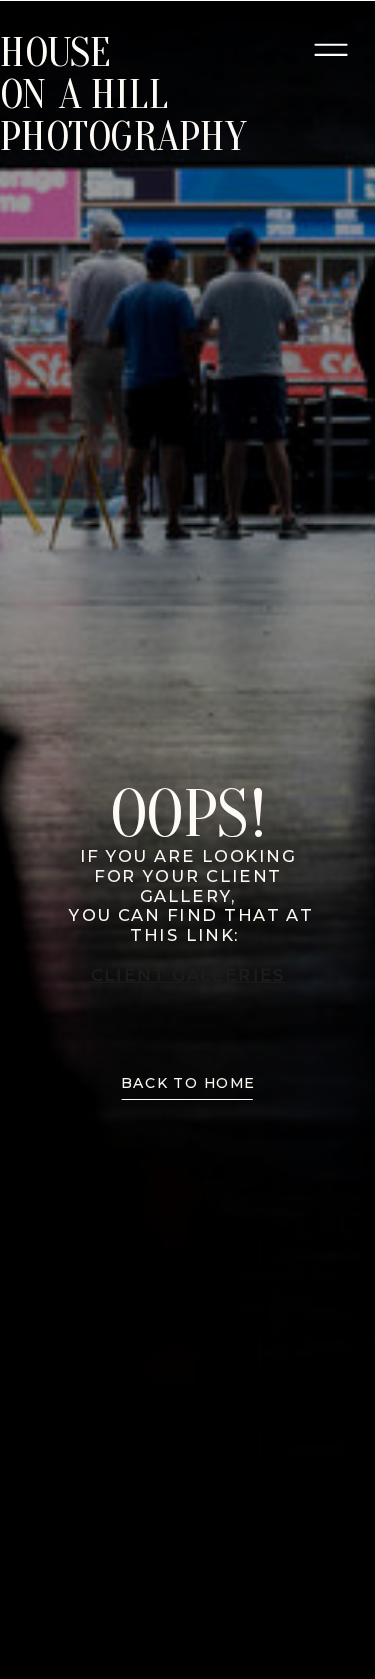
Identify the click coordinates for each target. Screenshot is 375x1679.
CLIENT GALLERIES (188, 974)
